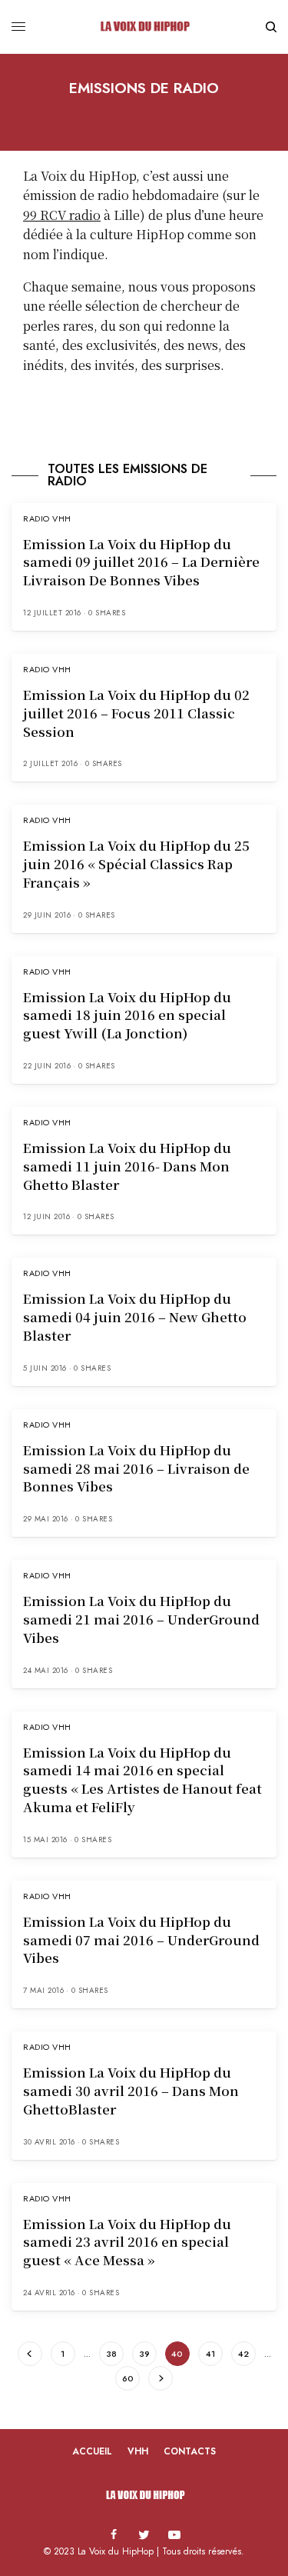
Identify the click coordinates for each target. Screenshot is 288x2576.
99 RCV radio (62, 215)
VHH (138, 2451)
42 (243, 2354)
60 (128, 2378)
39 (144, 2354)
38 (111, 2354)
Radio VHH (47, 518)
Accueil (92, 2451)
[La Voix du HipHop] (144, 27)
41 (210, 2354)
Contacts (190, 2451)
